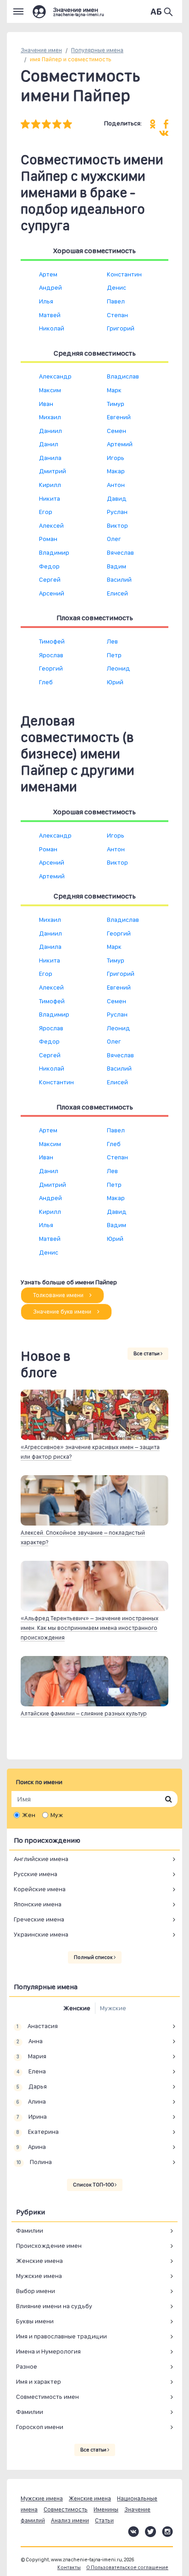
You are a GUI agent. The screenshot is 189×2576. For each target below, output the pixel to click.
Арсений (52, 593)
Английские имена (41, 1859)
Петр (114, 655)
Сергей (50, 579)
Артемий (120, 444)
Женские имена (39, 2261)
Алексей (51, 525)
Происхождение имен (49, 2246)
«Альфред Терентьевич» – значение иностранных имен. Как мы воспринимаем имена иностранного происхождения (89, 1628)
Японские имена (38, 1904)
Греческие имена (39, 1919)
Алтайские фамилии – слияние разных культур (84, 1713)
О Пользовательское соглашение (127, 2568)
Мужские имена (39, 2276)
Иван (46, 404)
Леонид (119, 668)
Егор (46, 512)
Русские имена (36, 1874)
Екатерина (37, 2132)
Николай (52, 328)
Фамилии (30, 2230)
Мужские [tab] (113, 2008)
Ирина (31, 2116)
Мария (31, 2056)
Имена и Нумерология (48, 2351)
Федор (49, 566)
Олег (114, 539)
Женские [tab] (77, 2008)
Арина (31, 2147)
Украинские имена (41, 1934)
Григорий (121, 328)
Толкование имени (59, 1295)
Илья (46, 301)
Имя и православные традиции (61, 2336)
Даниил (50, 431)
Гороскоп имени (40, 2427)
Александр (55, 376)
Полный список (94, 1957)
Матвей (50, 315)
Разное (27, 2366)
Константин (124, 274)
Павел (116, 301)
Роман (48, 539)
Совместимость (66, 2509)
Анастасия (37, 2026)
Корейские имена (40, 1889)
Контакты (69, 2568)
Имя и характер (39, 2381)
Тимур (116, 404)
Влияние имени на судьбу (54, 2306)
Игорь (116, 458)
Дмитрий (53, 471)
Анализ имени (70, 2520)
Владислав (123, 376)
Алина (31, 2101)
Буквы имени (35, 2321)
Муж (57, 1815)
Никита (50, 498)
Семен (117, 431)
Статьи (104, 2520)
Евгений (119, 417)
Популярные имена (97, 50)
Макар (116, 471)
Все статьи (147, 1353)
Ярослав (51, 655)
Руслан (117, 512)
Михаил (50, 417)
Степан (117, 315)
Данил (49, 444)
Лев (112, 641)
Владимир (54, 552)
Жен (29, 1815)
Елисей (117, 593)
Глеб (46, 682)
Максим (50, 390)
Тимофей (52, 641)
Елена (31, 2071)
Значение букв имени (63, 1312)
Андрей (50, 287)
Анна (29, 2041)
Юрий (115, 682)
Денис (117, 287)
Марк (114, 390)
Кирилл (50, 485)
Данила (50, 458)
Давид (117, 498)
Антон (116, 485)
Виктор (117, 525)
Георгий (51, 668)
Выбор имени (36, 2291)
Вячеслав (120, 552)
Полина (34, 2162)
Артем (48, 274)
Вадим (117, 566)
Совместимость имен (47, 2397)
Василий (119, 579)
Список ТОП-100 (94, 2185)
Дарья (31, 2086)
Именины (106, 2509)
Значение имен (41, 50)
